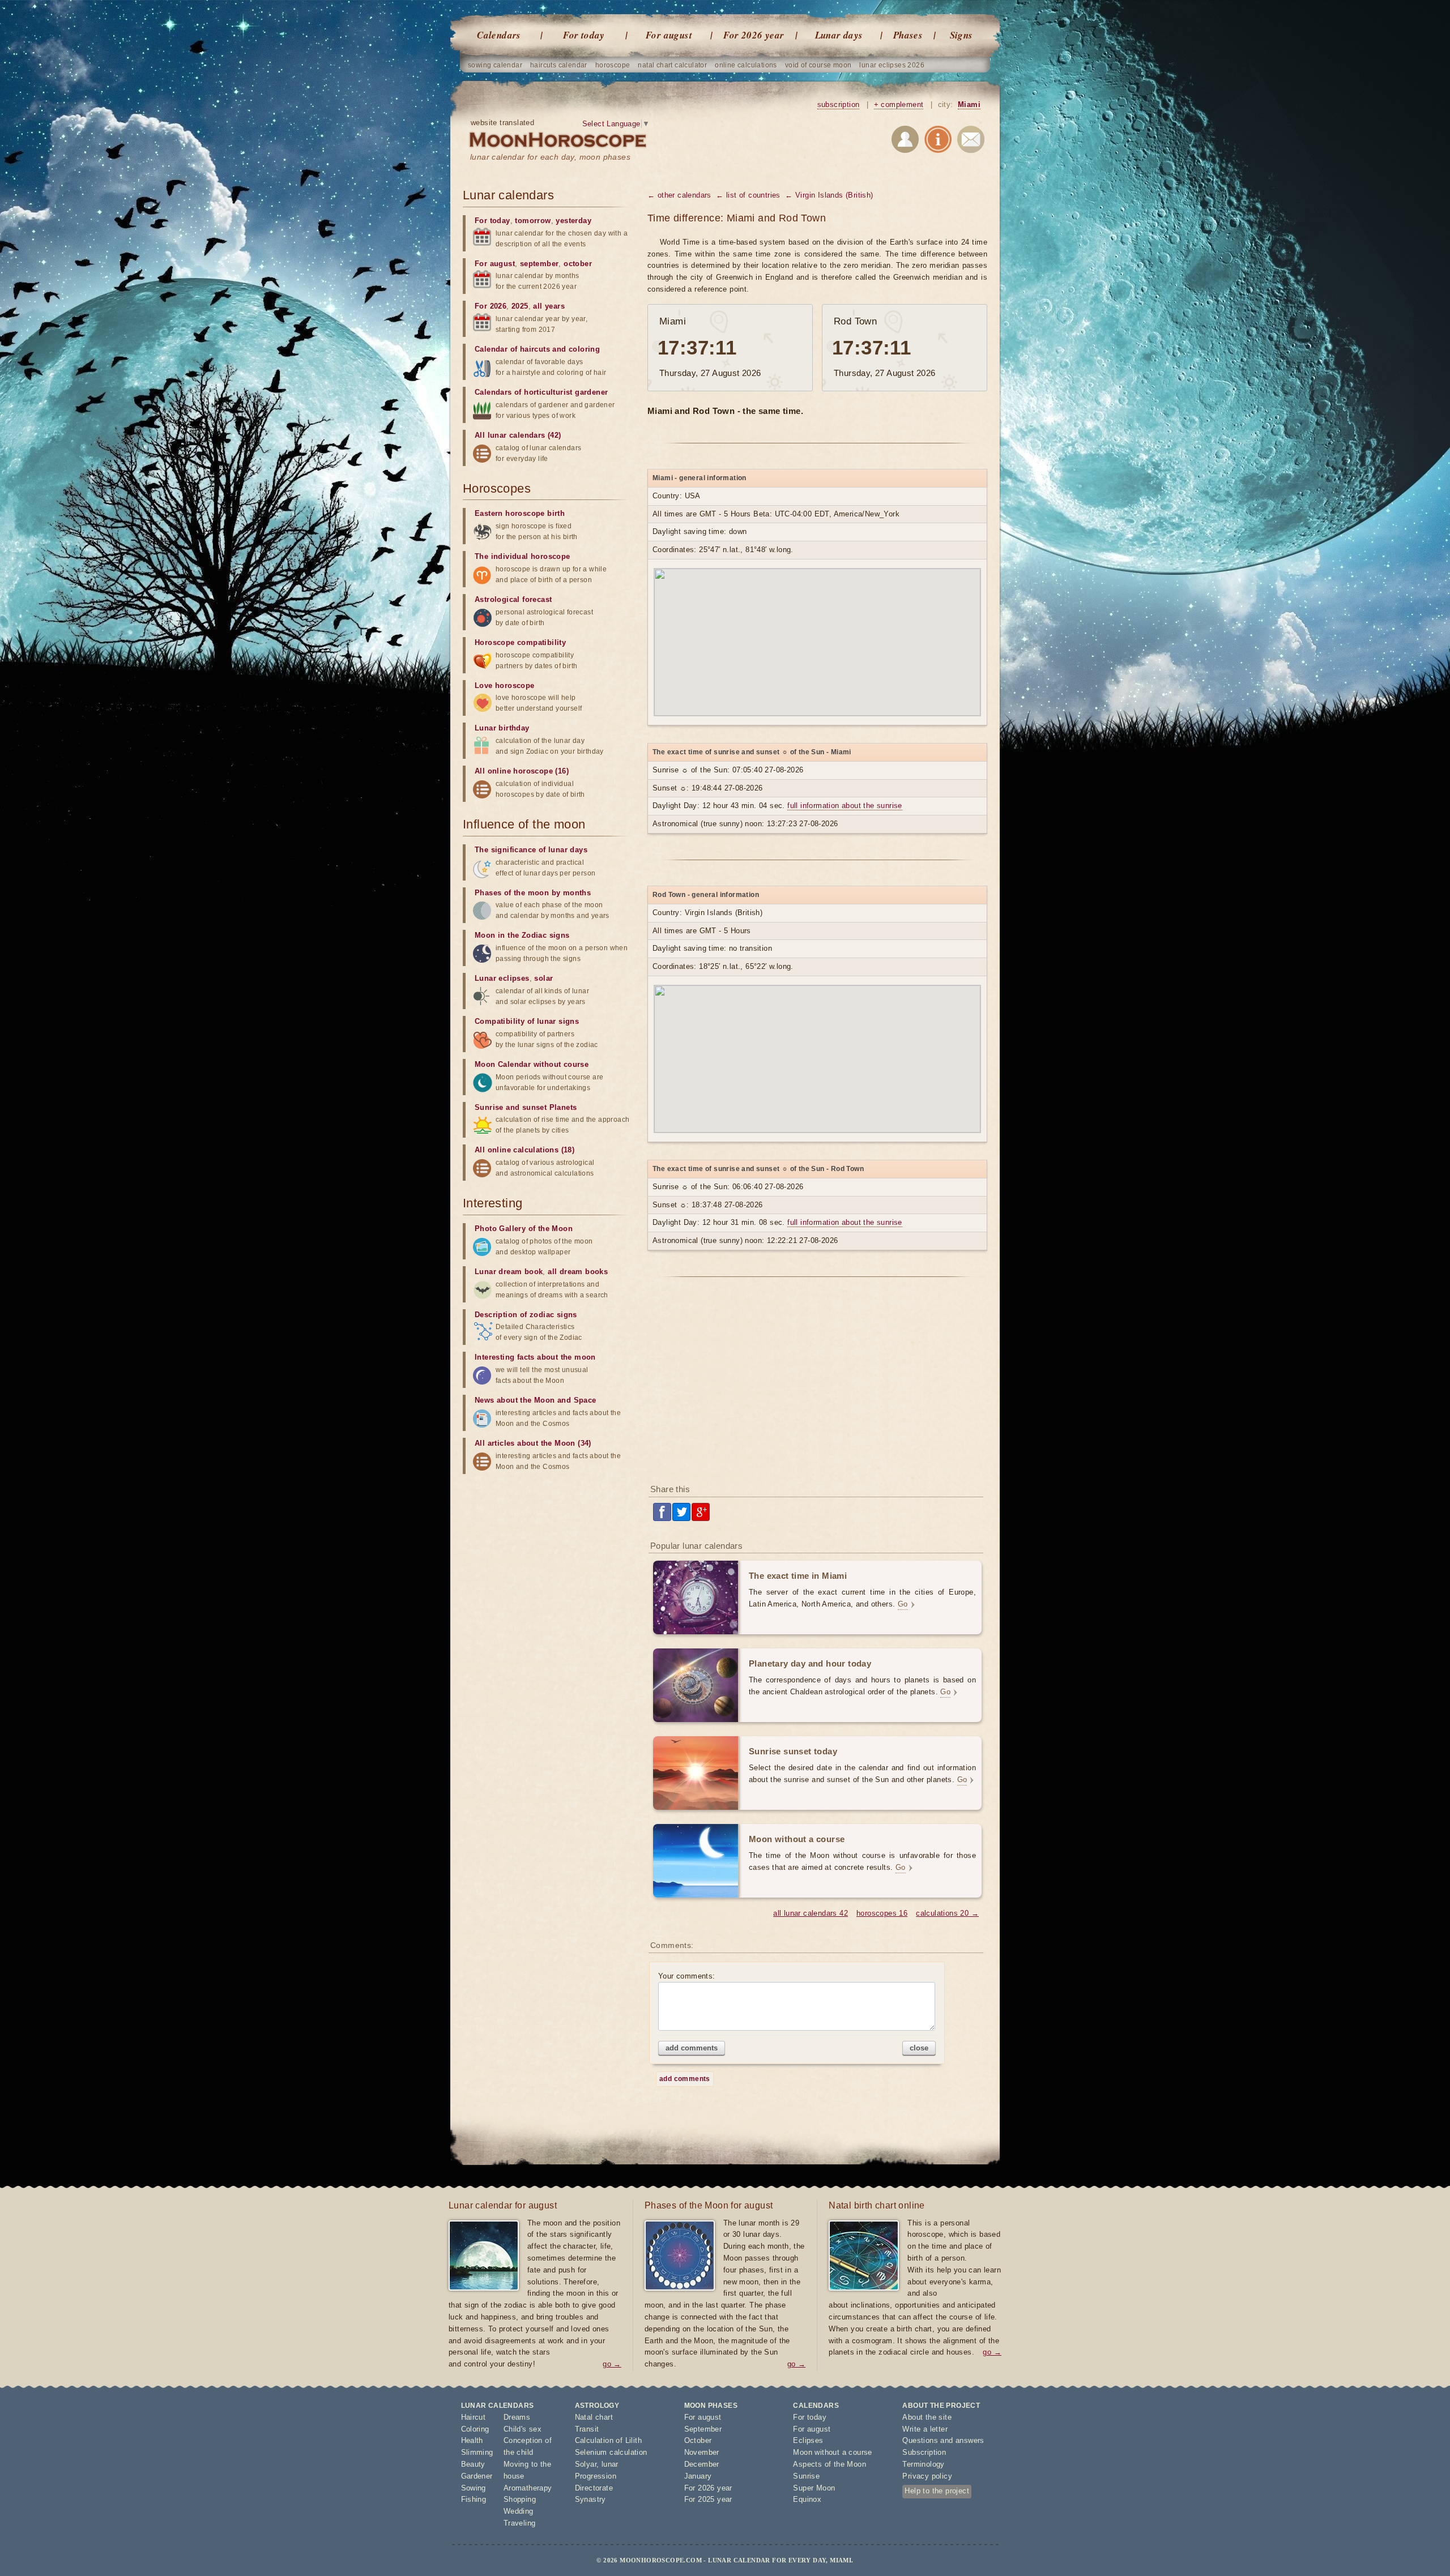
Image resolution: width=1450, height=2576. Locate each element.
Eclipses (808, 2440)
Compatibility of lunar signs (527, 1021)
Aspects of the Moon (830, 2464)
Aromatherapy (528, 2488)
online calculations (746, 65)
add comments (692, 2048)
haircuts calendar (559, 65)
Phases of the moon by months (533, 893)
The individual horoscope (523, 556)
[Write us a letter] (971, 141)
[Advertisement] (817, 1385)
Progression (596, 2476)
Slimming (477, 2452)
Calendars (499, 35)
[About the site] (938, 141)
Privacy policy (927, 2476)
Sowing (474, 2488)
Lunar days (839, 35)
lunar (610, 2464)
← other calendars (679, 195)
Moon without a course (832, 2452)
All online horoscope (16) (522, 771)
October (698, 2440)
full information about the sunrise (845, 806)
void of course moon (818, 65)
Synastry (590, 2499)
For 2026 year (754, 35)
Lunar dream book (509, 1272)
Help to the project (937, 2491)
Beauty (473, 2464)
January (698, 2476)
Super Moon (814, 2488)
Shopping (520, 2499)
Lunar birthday (502, 728)
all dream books (578, 1272)
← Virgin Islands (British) (829, 195)
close (919, 2048)
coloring (584, 349)
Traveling (520, 2523)
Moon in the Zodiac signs (522, 935)
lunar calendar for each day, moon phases (550, 157)
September (703, 2429)
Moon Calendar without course (532, 1064)
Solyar (586, 2464)
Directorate (594, 2488)
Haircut (474, 2417)
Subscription (924, 2452)
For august (669, 35)
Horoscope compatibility (520, 642)
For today (584, 35)
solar (543, 978)
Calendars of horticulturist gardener (541, 392)
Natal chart (594, 2417)
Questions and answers (943, 2440)
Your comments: (687, 1976)
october (578, 264)
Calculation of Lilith (608, 2440)
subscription (839, 104)
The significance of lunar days (531, 850)
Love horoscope (505, 685)
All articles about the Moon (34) (533, 1443)
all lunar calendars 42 (811, 1913)
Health (472, 2440)
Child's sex (523, 2429)
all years (549, 306)
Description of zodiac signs (526, 1315)
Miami (969, 104)
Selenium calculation (611, 2452)
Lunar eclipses (502, 978)
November (702, 2452)
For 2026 (491, 306)
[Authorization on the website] (905, 141)
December (702, 2464)
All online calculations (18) (524, 1150)
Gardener (477, 2476)
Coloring (475, 2429)
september (540, 264)
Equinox (807, 2499)
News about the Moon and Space (536, 1400)
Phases (908, 35)
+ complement (899, 104)
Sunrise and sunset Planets (526, 1107)
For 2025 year (708, 2499)
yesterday (573, 221)
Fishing (474, 2499)
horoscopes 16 (882, 1913)
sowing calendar (495, 65)
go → (612, 2364)
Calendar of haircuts (512, 349)
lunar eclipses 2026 (892, 65)
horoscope (613, 65)
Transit (587, 2429)
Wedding (519, 2511)
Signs (961, 35)
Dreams (517, 2417)
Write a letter (925, 2429)
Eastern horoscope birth (520, 513)
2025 (520, 306)
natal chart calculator (672, 65)
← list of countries (748, 195)
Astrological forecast (513, 599)
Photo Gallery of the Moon (524, 1229)
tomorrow (533, 221)
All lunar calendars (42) (518, 435)
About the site (927, 2417)
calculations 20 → (947, 1913)
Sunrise (806, 2476)
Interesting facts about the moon (535, 1357)
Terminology (923, 2464)
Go (903, 1604)
